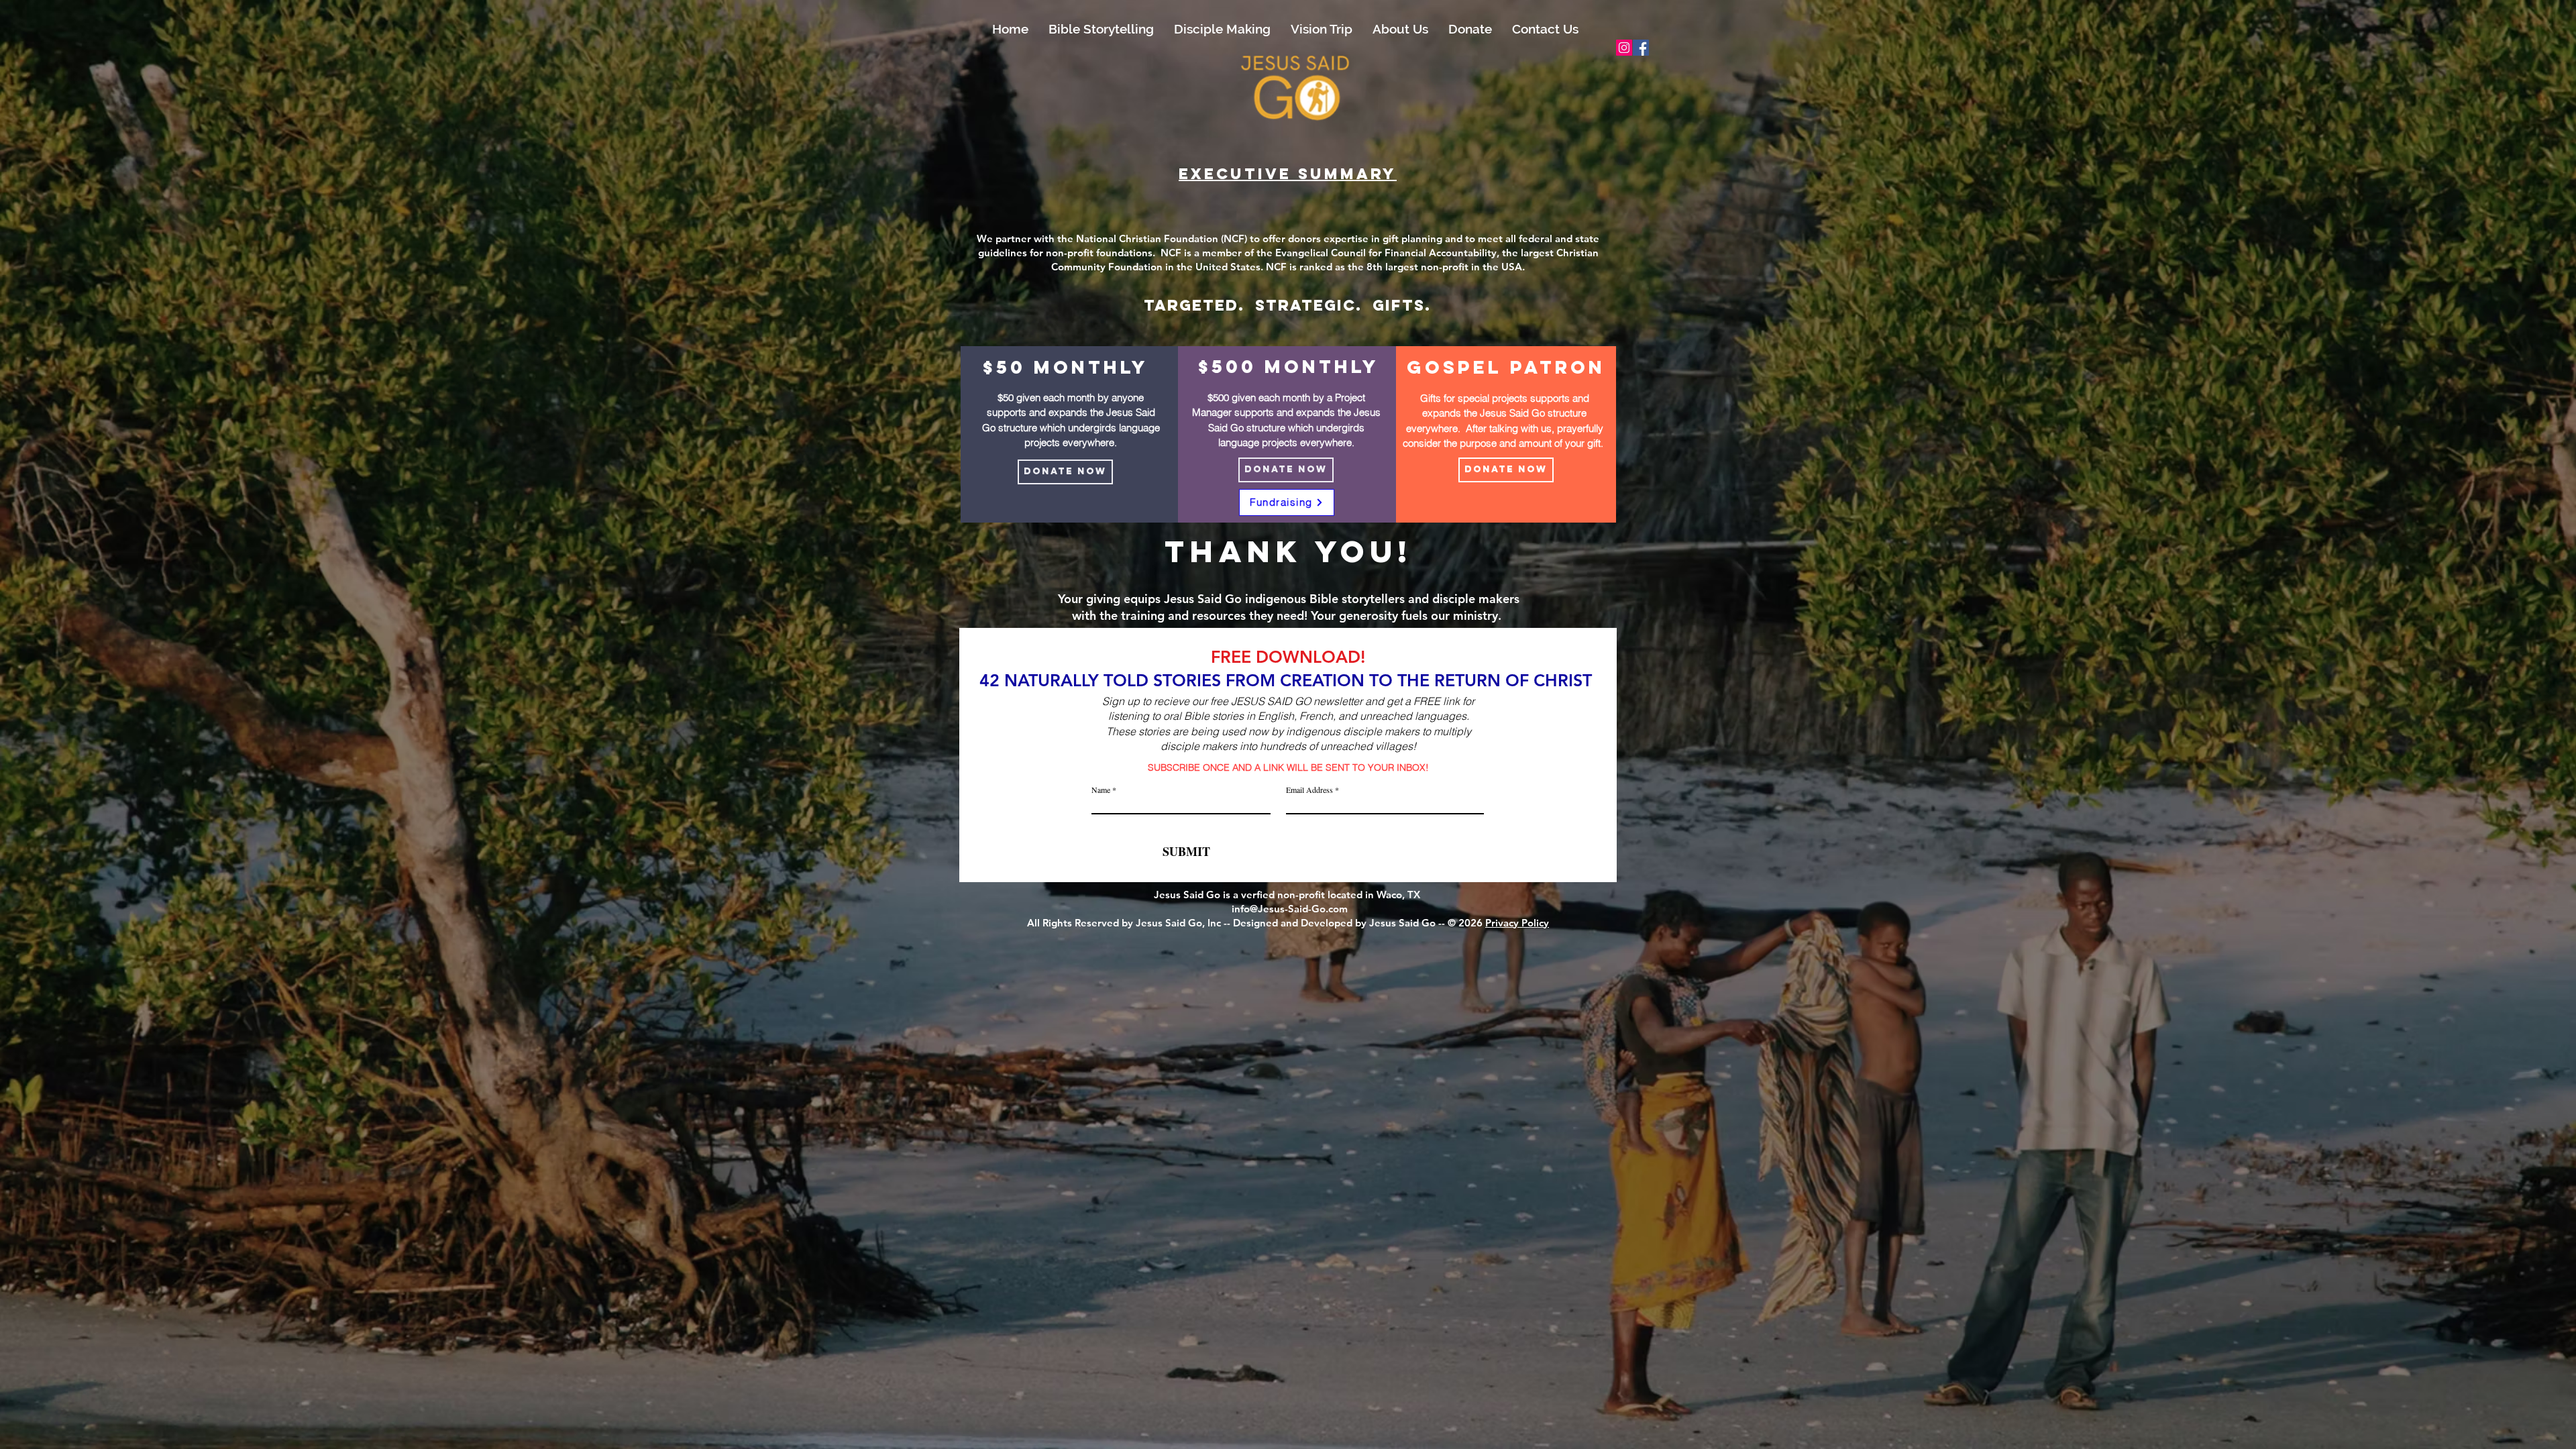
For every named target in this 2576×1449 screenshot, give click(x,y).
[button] (1101, 29)
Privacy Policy (1517, 923)
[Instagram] (1624, 48)
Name (1102, 790)
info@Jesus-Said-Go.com (1288, 909)
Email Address (1309, 790)
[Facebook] (1641, 48)
